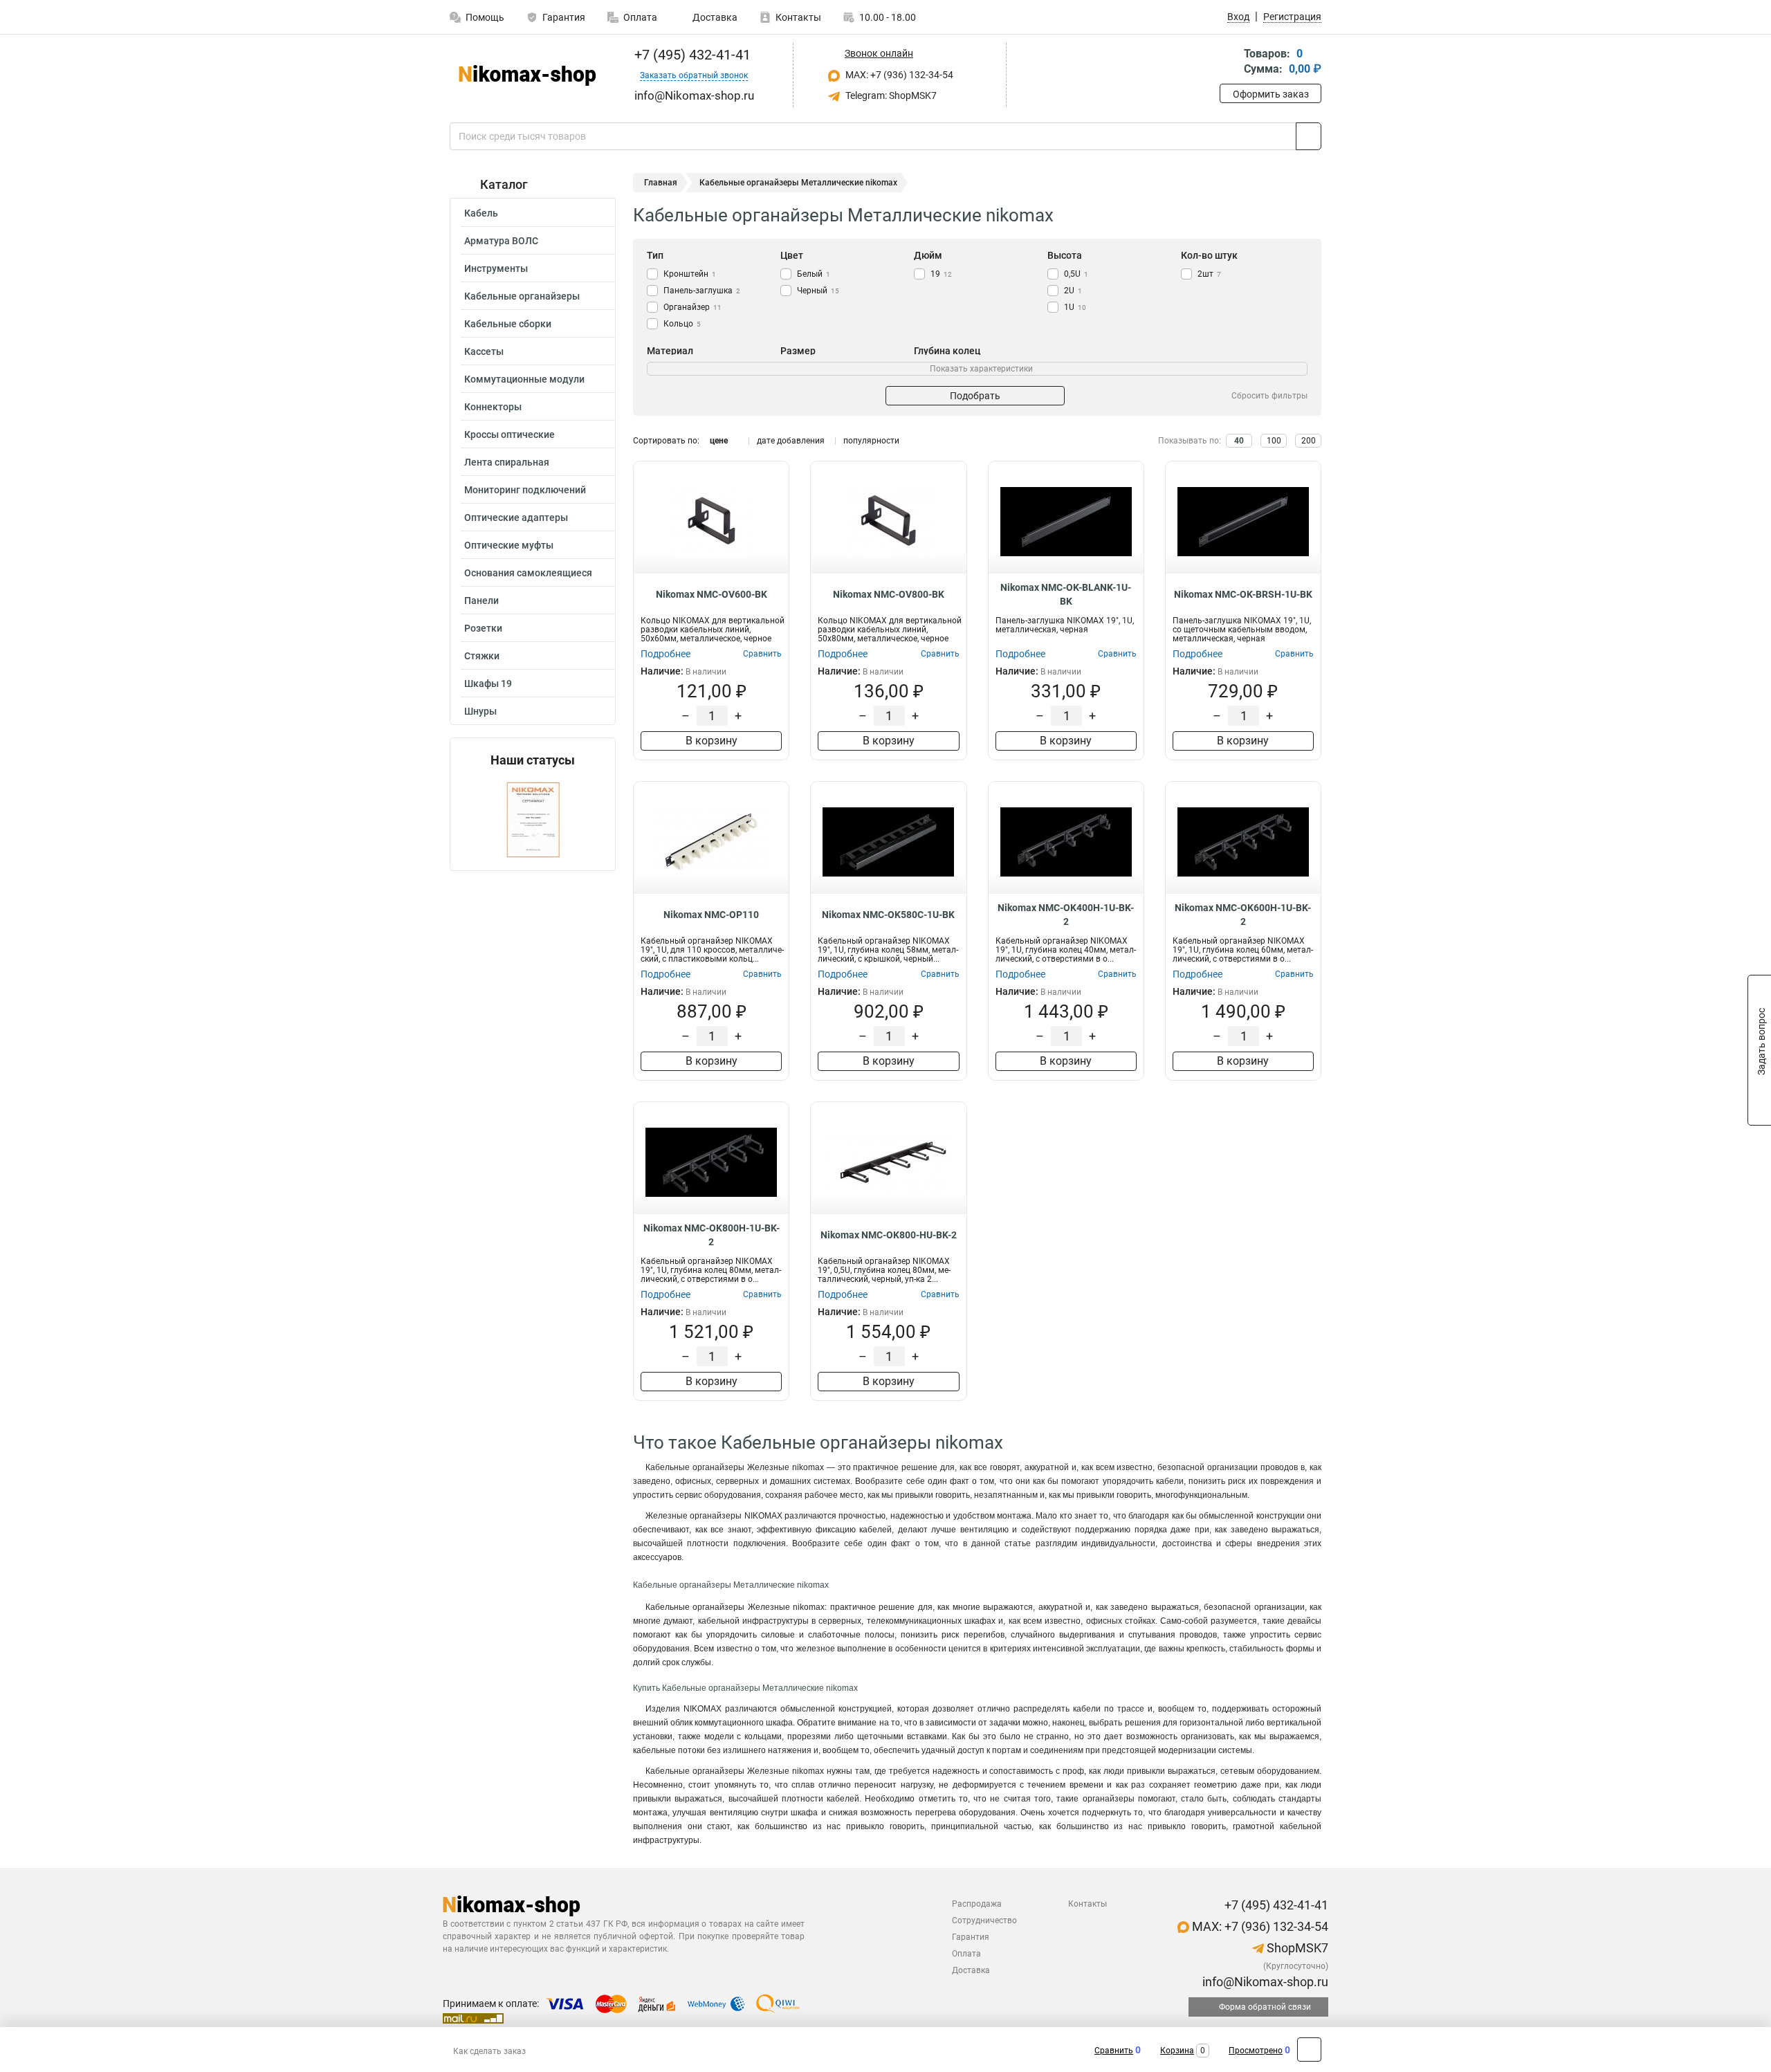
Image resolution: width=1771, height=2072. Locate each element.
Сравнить (1114, 2051)
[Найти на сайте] (1309, 136)
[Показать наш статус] (533, 819)
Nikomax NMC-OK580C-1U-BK (888, 915)
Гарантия (564, 17)
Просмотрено (1256, 2051)
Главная (661, 183)
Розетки (483, 628)
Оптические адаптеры (516, 517)
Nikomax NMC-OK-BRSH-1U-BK (1243, 594)
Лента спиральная (507, 462)
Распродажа (977, 1904)
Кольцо (682, 324)
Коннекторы (493, 407)
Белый (814, 274)
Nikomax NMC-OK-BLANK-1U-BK (1066, 594)
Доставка (714, 17)
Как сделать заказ (489, 2051)
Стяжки (482, 656)
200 (1309, 441)
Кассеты (484, 351)
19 (941, 274)
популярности (871, 441)
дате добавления (791, 441)
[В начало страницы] (1309, 2050)
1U (1075, 307)
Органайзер (692, 307)
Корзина (1177, 2051)
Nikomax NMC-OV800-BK (889, 594)
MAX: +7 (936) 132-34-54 (898, 75)
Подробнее (666, 654)
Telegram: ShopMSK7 (890, 95)
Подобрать (975, 396)
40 (1239, 441)
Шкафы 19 (488, 684)
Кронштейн (690, 274)
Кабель (481, 213)
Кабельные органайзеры (522, 296)
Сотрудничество (984, 1920)
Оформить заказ (1271, 94)
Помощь (485, 17)
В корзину (712, 741)
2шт (1209, 274)
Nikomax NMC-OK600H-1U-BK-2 (1243, 915)
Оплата (640, 17)
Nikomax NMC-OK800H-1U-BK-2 (712, 1235)
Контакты (798, 17)
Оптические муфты (509, 545)
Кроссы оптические (510, 434)
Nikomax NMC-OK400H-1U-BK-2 (1066, 915)
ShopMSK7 (1296, 1948)
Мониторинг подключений (525, 490)
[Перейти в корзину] (1229, 63)
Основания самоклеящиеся (528, 573)
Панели (481, 600)
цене (719, 441)
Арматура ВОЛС (501, 241)
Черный (818, 291)
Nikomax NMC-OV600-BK (712, 594)
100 (1274, 441)
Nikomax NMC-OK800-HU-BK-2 (889, 1235)
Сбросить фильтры (1269, 396)
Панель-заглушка (702, 291)
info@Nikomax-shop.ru (1264, 1982)
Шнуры (480, 711)
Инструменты (496, 268)
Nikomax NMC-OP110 (711, 915)
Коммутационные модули (524, 379)
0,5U (1076, 274)
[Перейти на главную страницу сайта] (527, 75)
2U (1073, 291)
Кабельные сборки (508, 324)
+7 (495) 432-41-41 (691, 55)
